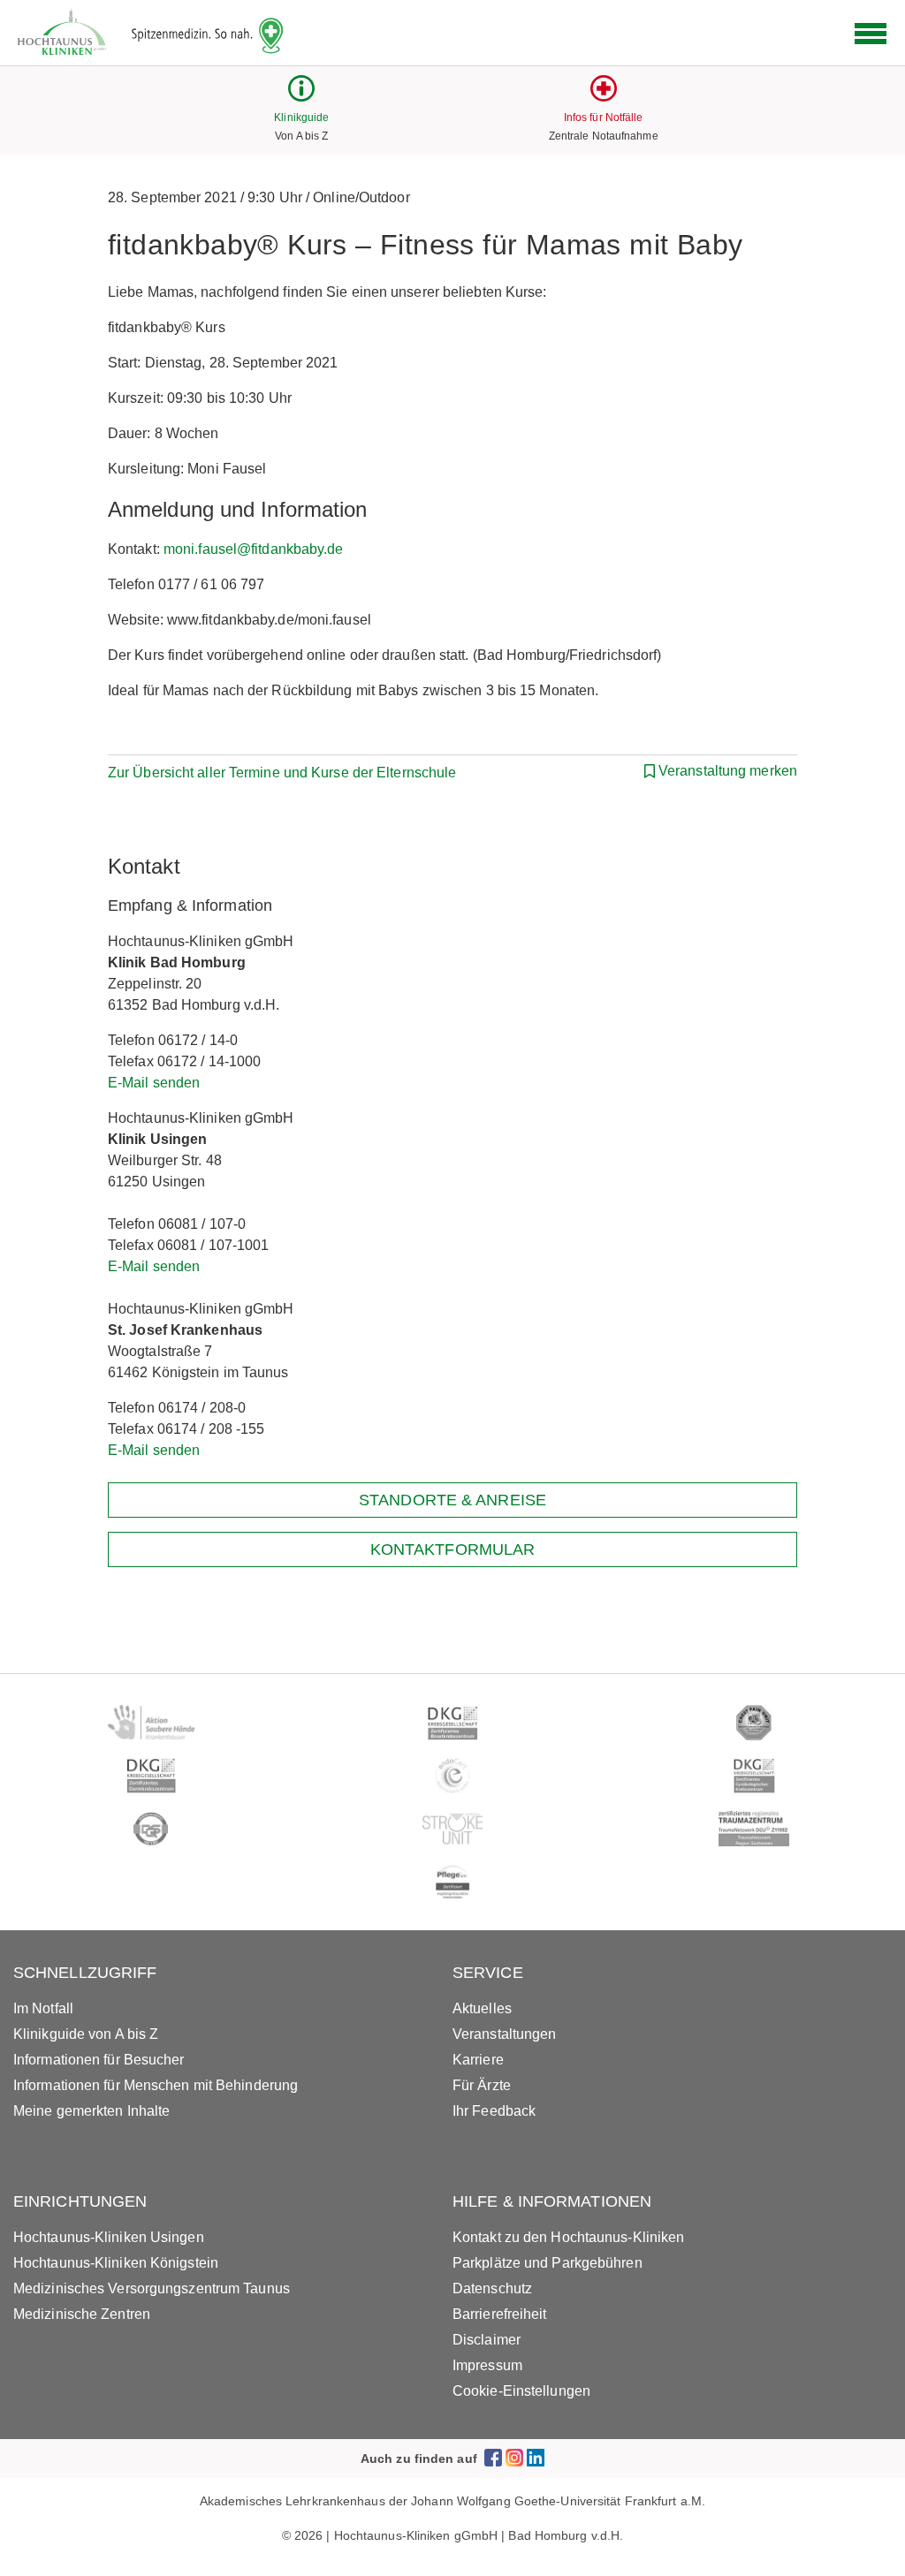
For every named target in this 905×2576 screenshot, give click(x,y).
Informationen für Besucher (99, 2060)
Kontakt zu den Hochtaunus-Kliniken (568, 2237)
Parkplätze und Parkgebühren (548, 2263)
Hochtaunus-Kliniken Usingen (109, 2237)
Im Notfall (43, 2008)
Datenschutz (492, 2288)
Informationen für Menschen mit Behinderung (156, 2085)
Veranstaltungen (505, 2034)
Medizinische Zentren (82, 2314)
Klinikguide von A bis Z (86, 2034)
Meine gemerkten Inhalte (91, 2111)
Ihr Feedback (494, 2111)
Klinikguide (301, 117)
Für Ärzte (482, 2085)
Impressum (487, 2365)
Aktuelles (482, 2008)
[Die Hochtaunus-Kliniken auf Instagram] (514, 2458)
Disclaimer (487, 2340)
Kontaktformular (453, 1549)
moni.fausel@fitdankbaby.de (254, 549)
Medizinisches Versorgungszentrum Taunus (152, 2288)
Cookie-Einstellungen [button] (521, 2391)
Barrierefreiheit (500, 2314)
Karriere (478, 2060)
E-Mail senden (154, 1083)
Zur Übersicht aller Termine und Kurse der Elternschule (282, 773)
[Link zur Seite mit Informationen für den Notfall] (604, 97)
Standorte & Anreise (452, 1500)
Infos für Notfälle (604, 117)
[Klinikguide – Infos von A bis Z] (301, 97)
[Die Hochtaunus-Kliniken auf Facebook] (493, 2458)
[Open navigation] (871, 34)
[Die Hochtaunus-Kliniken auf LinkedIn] (536, 2458)
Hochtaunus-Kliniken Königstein (116, 2263)
